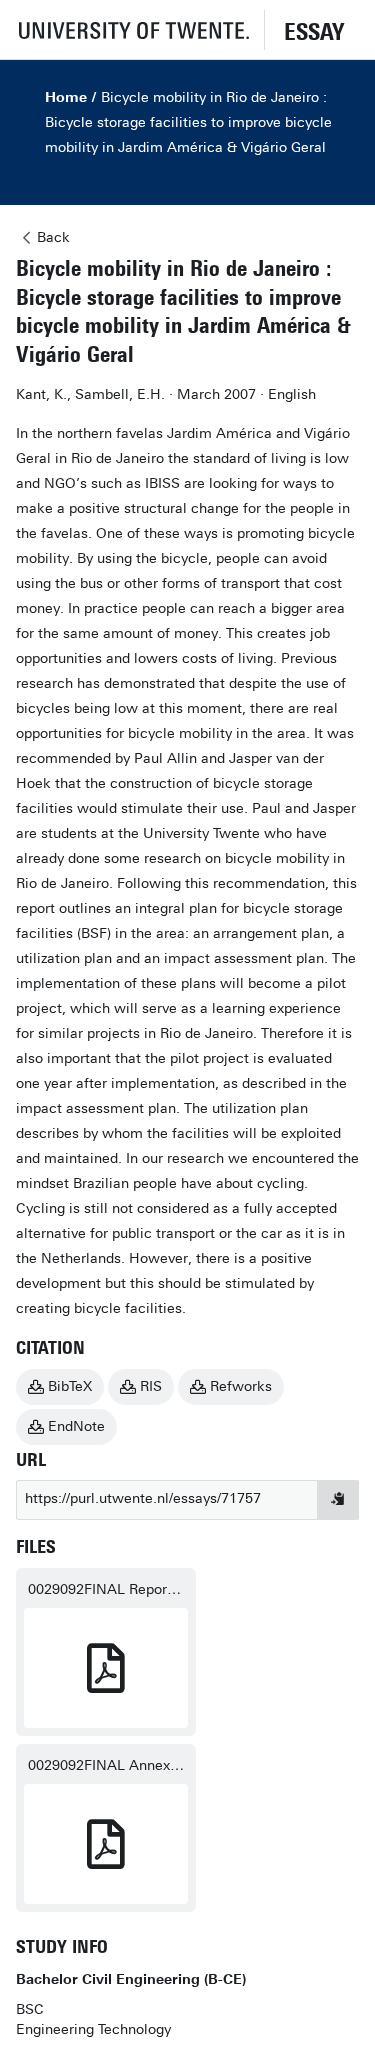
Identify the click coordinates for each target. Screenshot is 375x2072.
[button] (132, 29)
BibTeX (70, 1386)
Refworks (241, 1386)
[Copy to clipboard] (338, 1500)
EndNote (76, 1426)
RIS (151, 1386)
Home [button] (66, 97)
